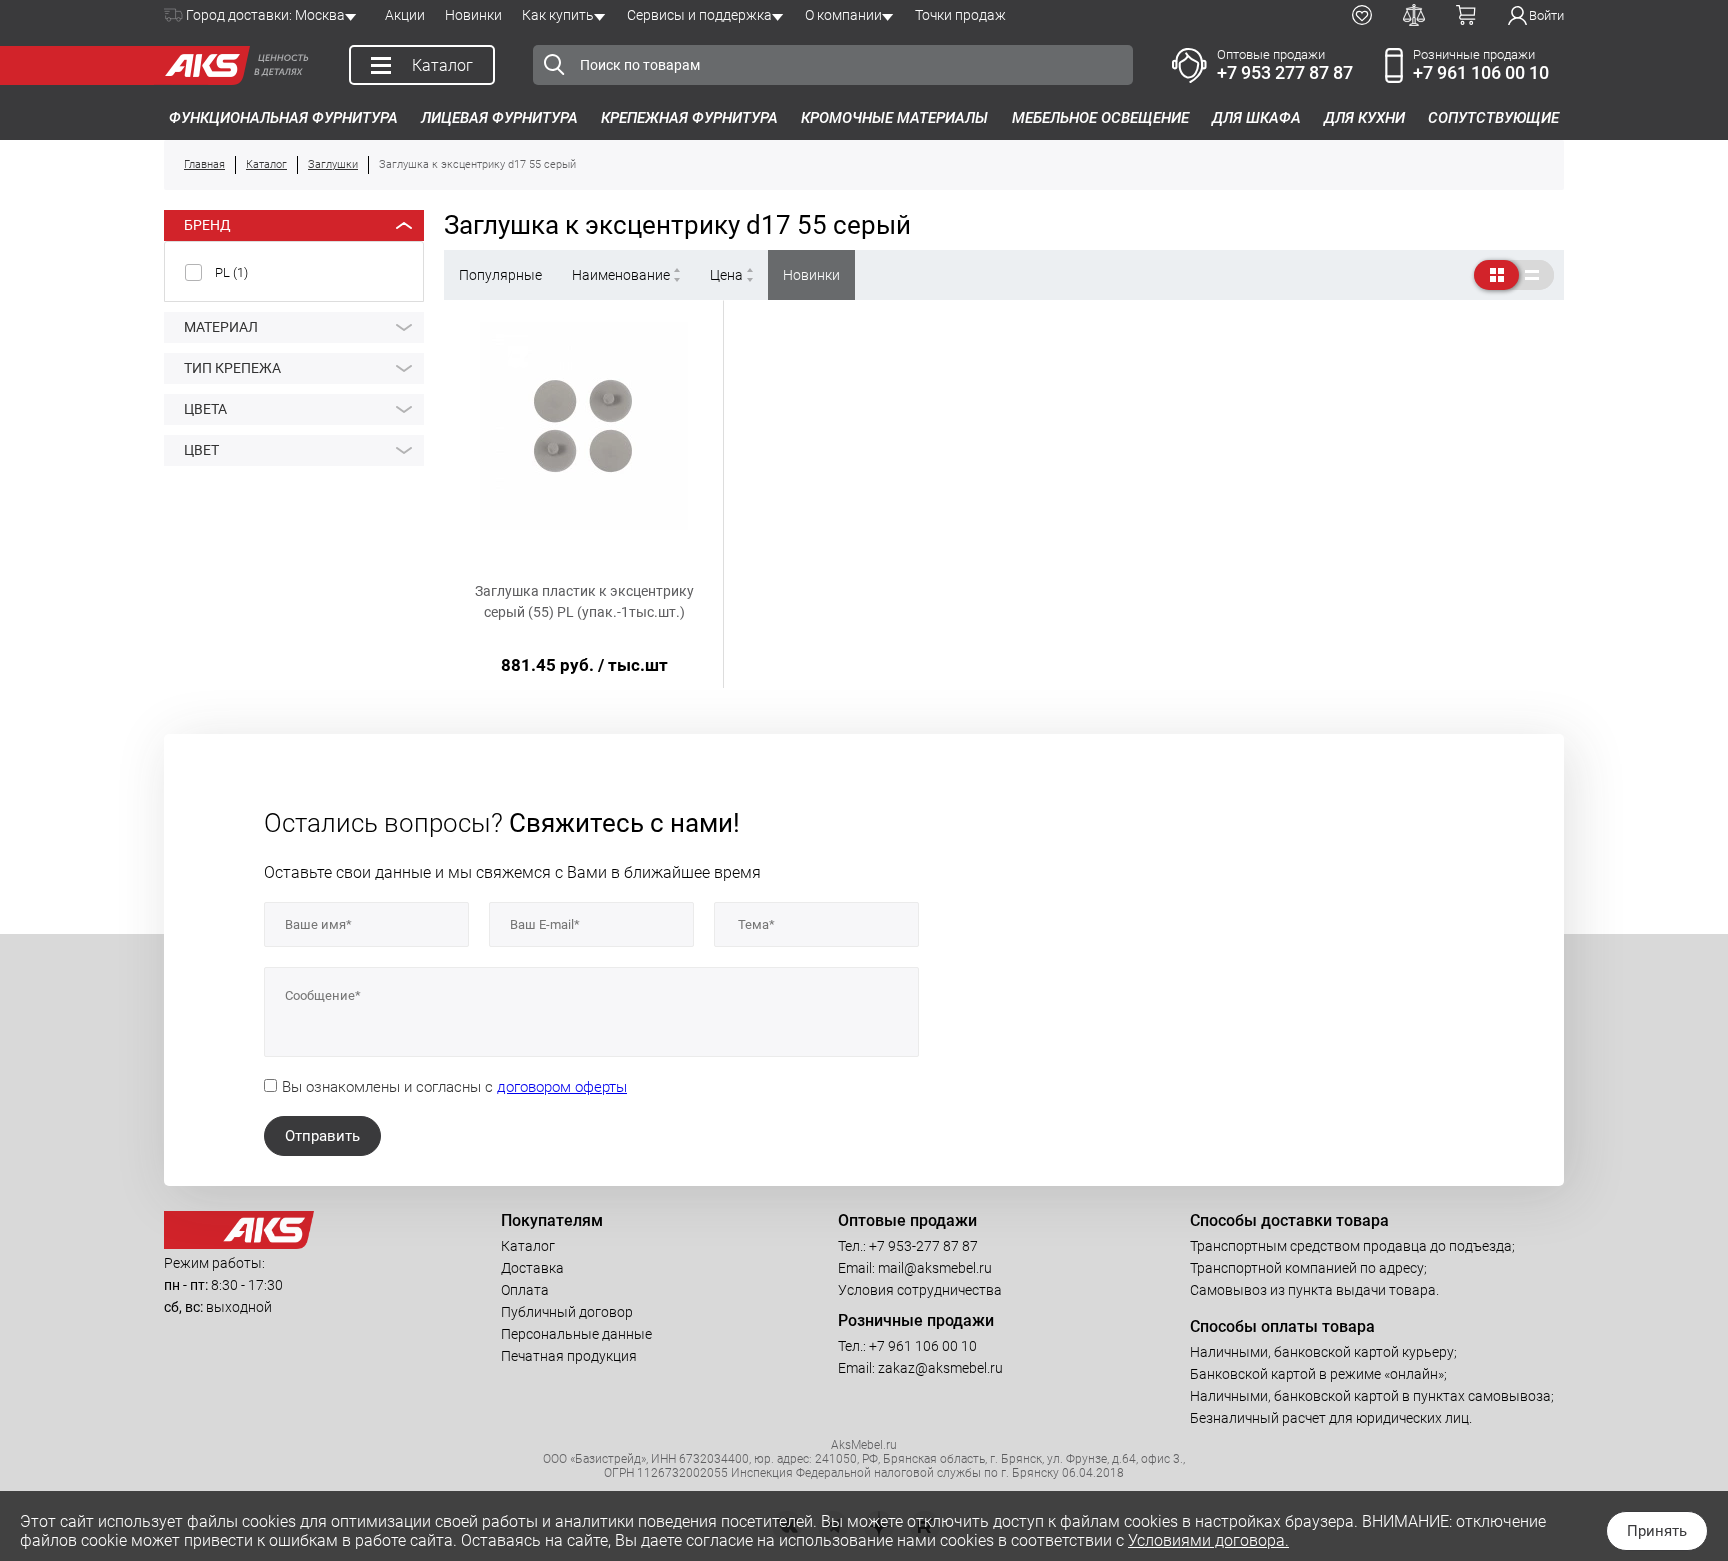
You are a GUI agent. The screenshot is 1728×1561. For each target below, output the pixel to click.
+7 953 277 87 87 (1285, 72)
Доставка (532, 1268)
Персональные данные (576, 1334)
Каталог (528, 1246)
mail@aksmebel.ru (935, 1268)
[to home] (239, 1244)
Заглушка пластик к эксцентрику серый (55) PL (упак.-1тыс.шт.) (584, 601)
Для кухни (1364, 118)
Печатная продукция (569, 1356)
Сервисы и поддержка (699, 15)
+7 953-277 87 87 (923, 1246)
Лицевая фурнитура (499, 118)
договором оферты (562, 1087)
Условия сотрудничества (920, 1290)
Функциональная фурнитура (283, 118)
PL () (231, 272)
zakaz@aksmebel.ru (940, 1368)
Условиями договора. (1208, 1540)
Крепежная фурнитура (689, 118)
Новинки (473, 15)
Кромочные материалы (894, 118)
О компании (843, 15)
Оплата (525, 1290)
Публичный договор (567, 1312)
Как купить (558, 15)
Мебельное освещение (1100, 118)
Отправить (322, 1136)
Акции (405, 15)
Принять (1657, 1531)
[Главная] (202, 65)
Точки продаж (960, 15)
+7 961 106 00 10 (1481, 72)
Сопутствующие (1493, 118)
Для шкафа (1256, 118)
